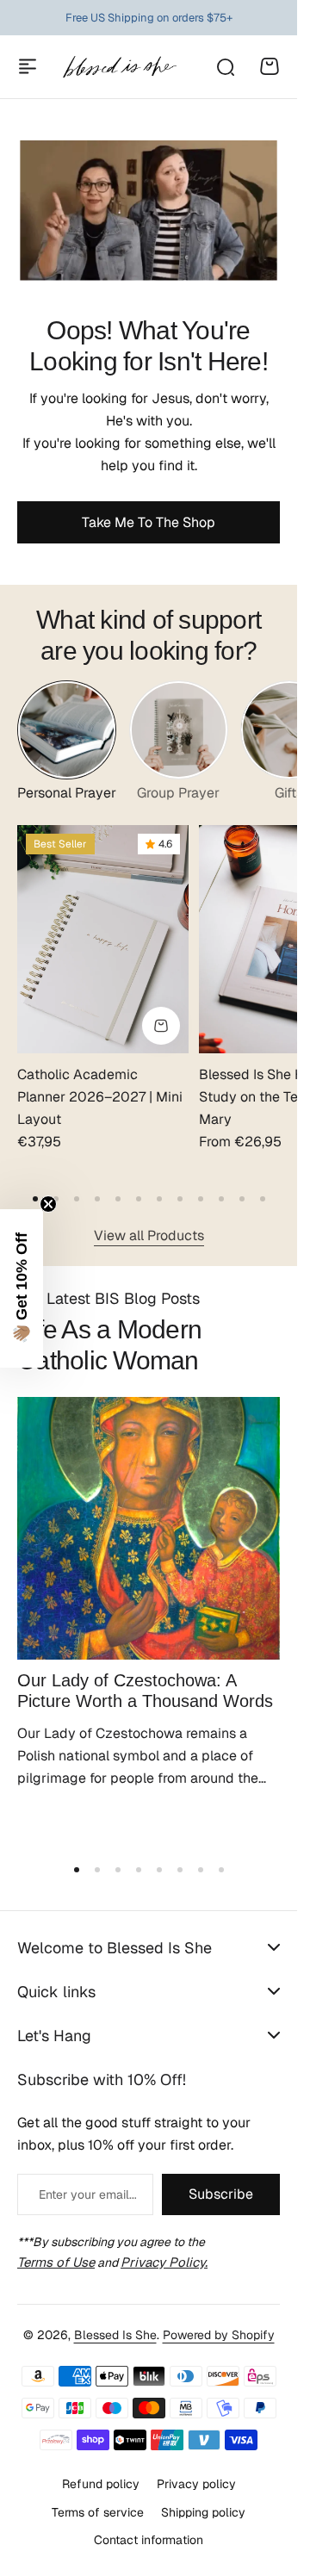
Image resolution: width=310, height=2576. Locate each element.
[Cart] (270, 66)
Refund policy (101, 2484)
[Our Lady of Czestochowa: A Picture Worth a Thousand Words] (149, 1528)
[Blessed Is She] (119, 67)
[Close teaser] (48, 1204)
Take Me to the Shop (149, 522)
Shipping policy (203, 2512)
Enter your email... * (87, 2194)
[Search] (225, 66)
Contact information (149, 2540)
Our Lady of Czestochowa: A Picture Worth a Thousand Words (145, 1691)
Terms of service (98, 2512)
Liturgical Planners (135, 18)
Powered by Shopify (219, 2335)
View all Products (149, 1235)
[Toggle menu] (28, 66)
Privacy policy (196, 2484)
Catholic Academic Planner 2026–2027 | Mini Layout (100, 1096)
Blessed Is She (115, 2335)
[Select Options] (161, 1026)
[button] (35, 1199)
